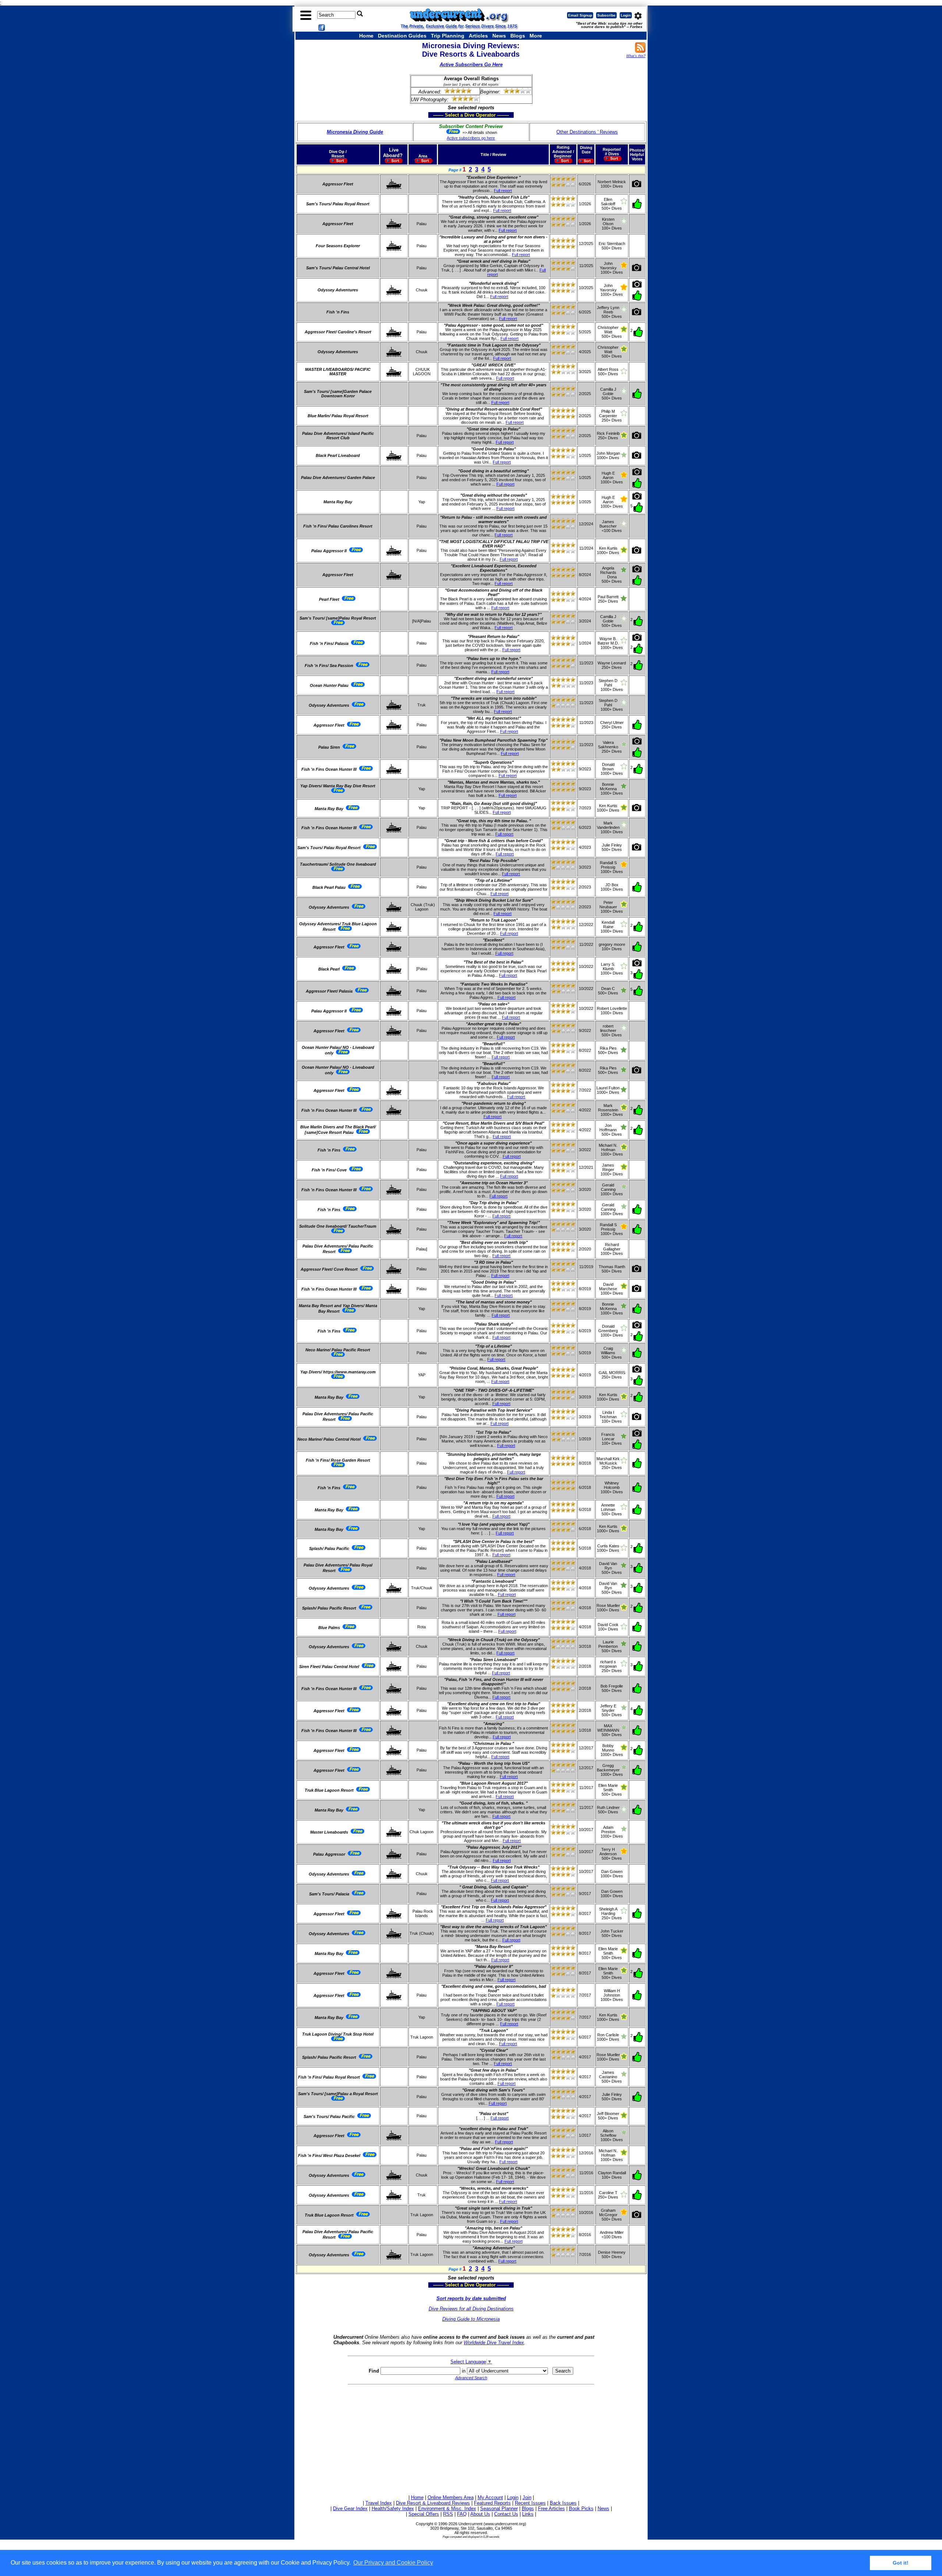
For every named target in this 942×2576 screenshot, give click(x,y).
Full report (503, 191)
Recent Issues (530, 2503)
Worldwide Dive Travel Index (494, 2343)
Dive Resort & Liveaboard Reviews (433, 2503)
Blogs (518, 36)
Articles (478, 36)
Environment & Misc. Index (447, 2508)
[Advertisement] (471, 2438)
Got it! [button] (901, 2563)
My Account (490, 2497)
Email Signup (580, 15)
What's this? (636, 56)
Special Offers (424, 2514)
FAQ (462, 2514)
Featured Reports (492, 2503)
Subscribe (606, 15)
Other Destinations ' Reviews (587, 132)
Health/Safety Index (393, 2508)
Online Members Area (451, 2497)
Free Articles (551, 2508)
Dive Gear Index (350, 2508)
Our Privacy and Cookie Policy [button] (393, 2563)
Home (366, 36)
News (499, 36)
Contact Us (506, 2514)
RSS (448, 2514)
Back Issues (563, 2503)
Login (626, 15)
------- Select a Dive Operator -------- (436, 115)
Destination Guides (402, 36)
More (536, 36)
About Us (480, 2514)
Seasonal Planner (499, 2508)
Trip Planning (448, 36)
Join (527, 2497)
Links (528, 2514)
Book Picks (581, 2508)
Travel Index (379, 2503)
